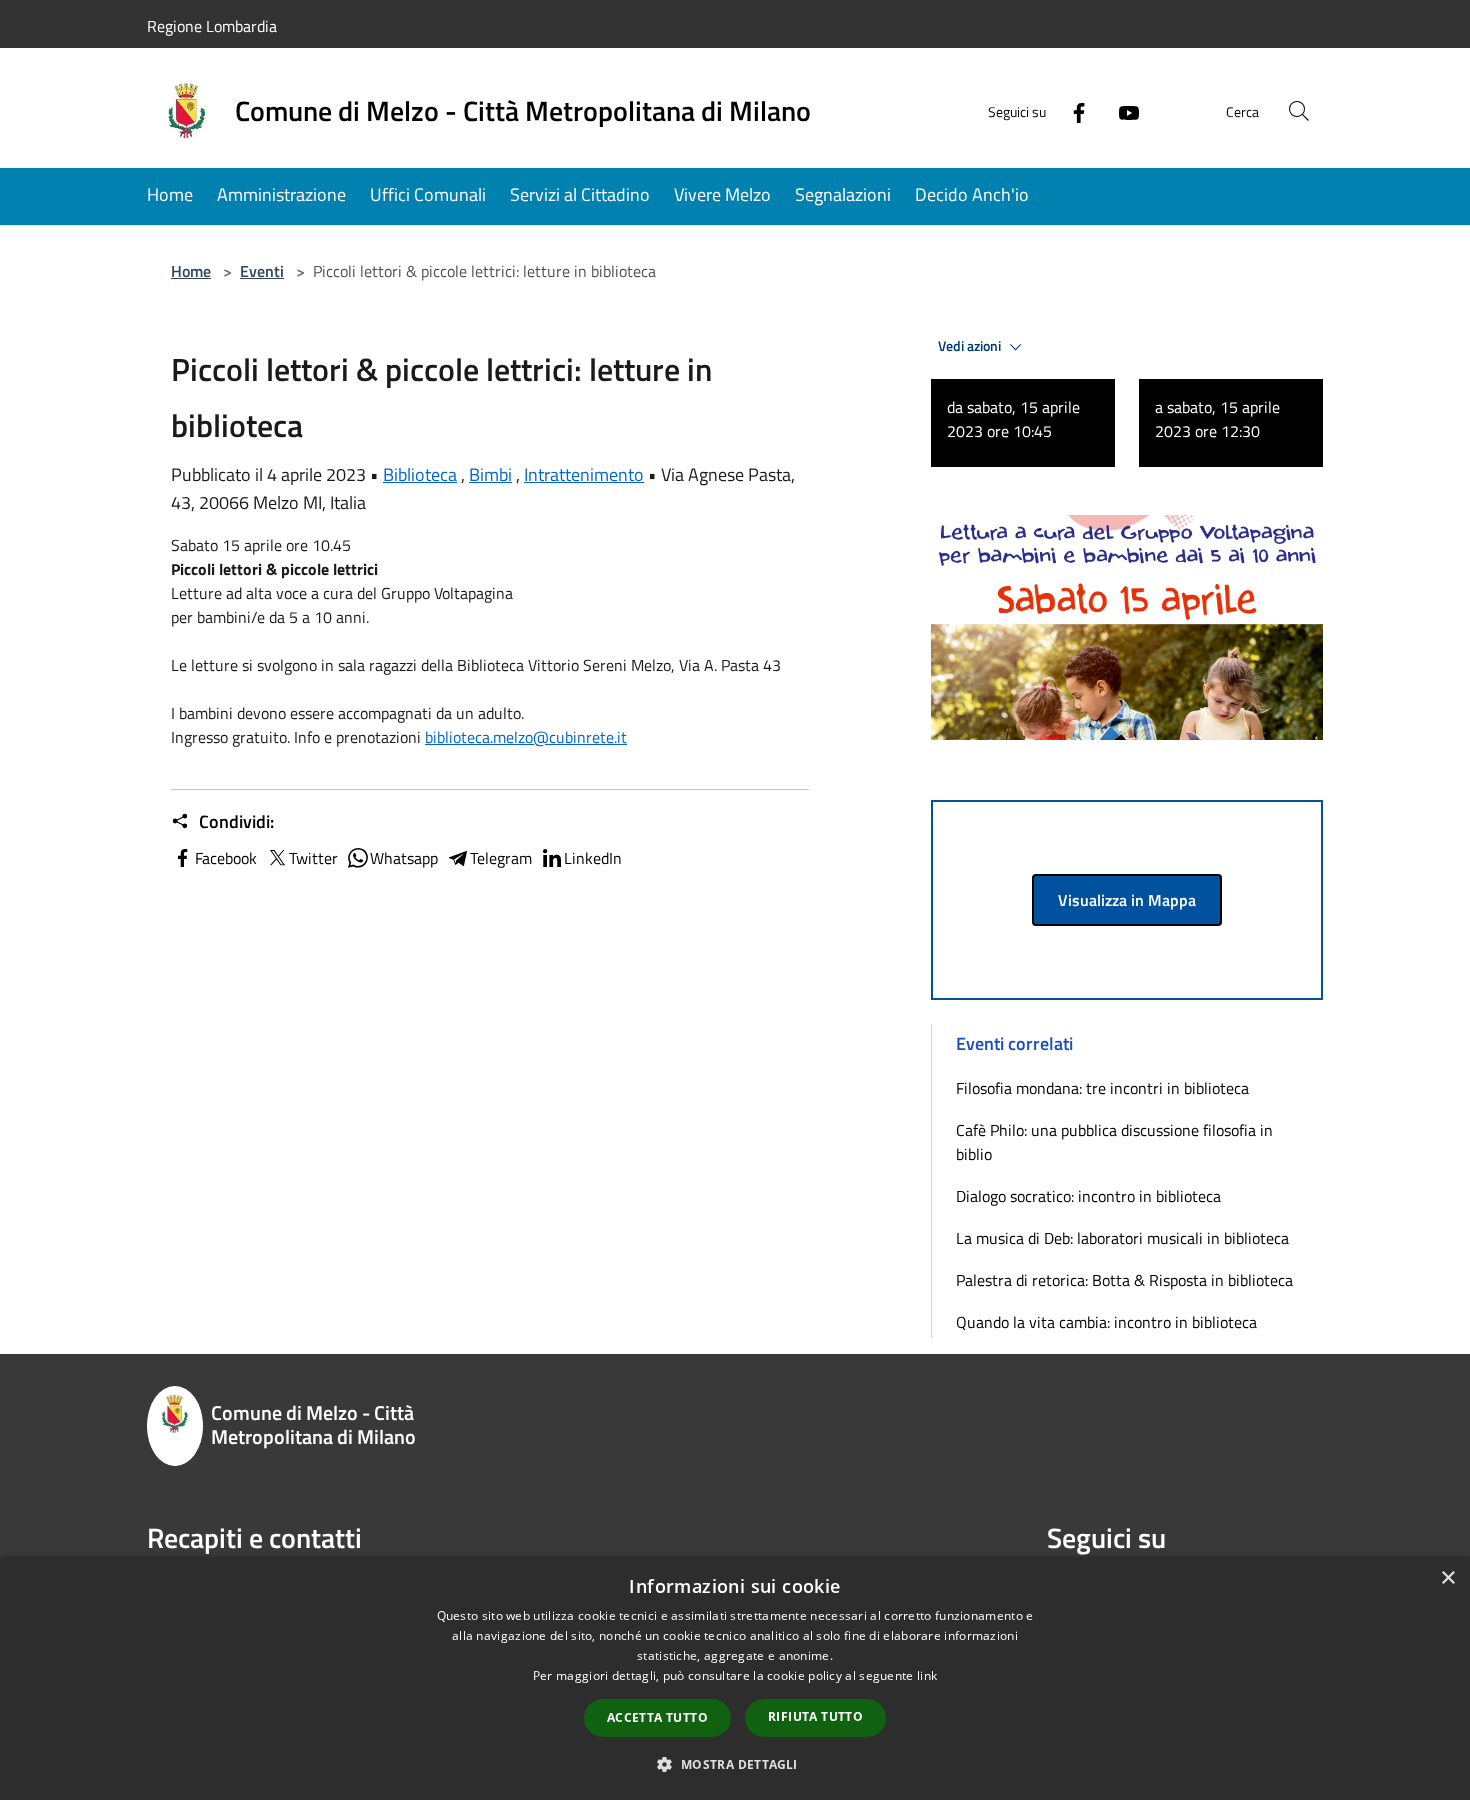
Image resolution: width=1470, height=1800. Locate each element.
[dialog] (735, 1678)
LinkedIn (593, 858)
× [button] (1447, 1578)
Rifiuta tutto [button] (815, 1716)
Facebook (226, 858)
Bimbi (490, 474)
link (927, 1675)
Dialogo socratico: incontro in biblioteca (1088, 1196)
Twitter (313, 858)
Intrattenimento (584, 474)
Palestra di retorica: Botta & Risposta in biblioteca (1124, 1280)
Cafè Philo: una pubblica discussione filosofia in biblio (1114, 1142)
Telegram (501, 858)
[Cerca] (1299, 111)
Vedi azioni (971, 346)
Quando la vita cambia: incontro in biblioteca (1106, 1322)
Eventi (262, 271)
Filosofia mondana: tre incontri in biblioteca (1102, 1088)
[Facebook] (1071, 110)
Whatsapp (404, 858)
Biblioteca (420, 474)
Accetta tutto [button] (657, 1717)
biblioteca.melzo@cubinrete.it (526, 737)
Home (191, 271)
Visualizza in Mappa (1127, 900)
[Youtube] (1121, 110)
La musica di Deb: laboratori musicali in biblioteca (1122, 1238)
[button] (734, 1764)
